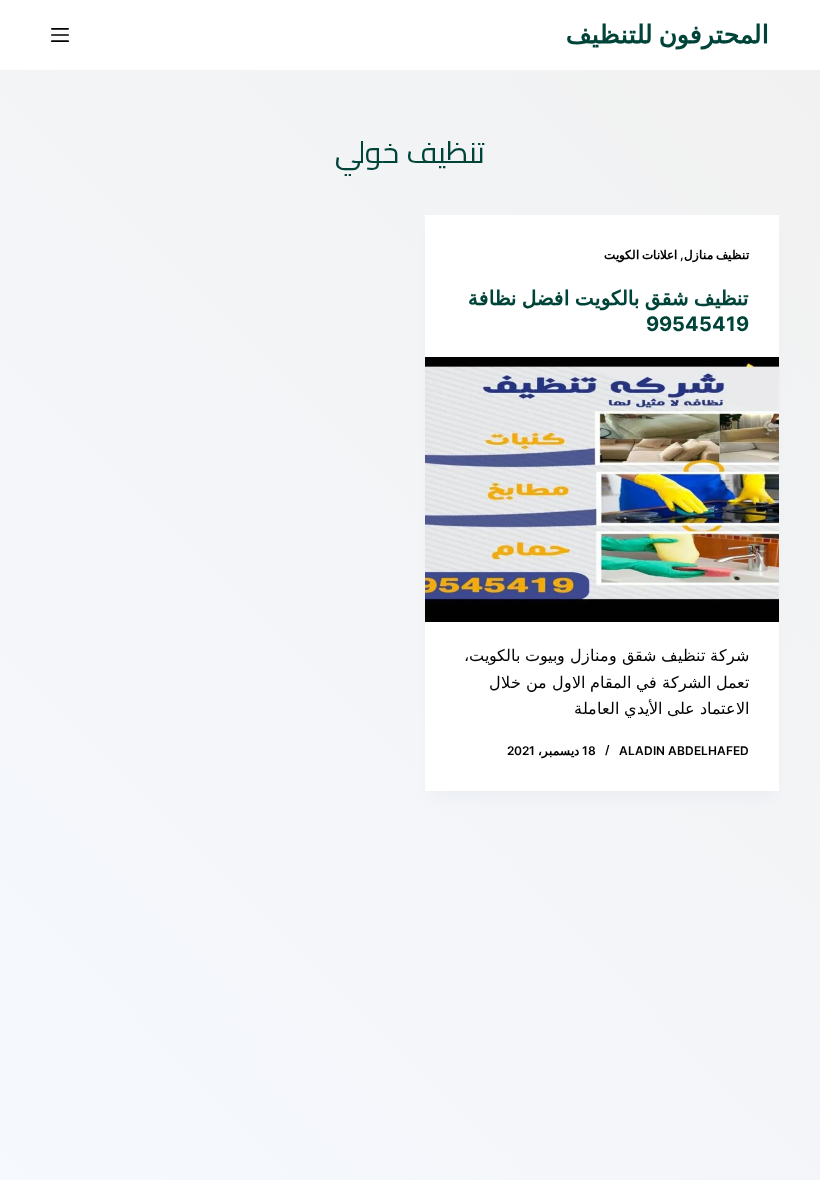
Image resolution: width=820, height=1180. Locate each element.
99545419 (697, 324)
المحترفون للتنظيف (667, 34)
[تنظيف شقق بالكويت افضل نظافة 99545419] (602, 490)
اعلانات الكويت (640, 254)
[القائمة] (60, 35)
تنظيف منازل (716, 254)
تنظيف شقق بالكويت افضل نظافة (608, 298)
